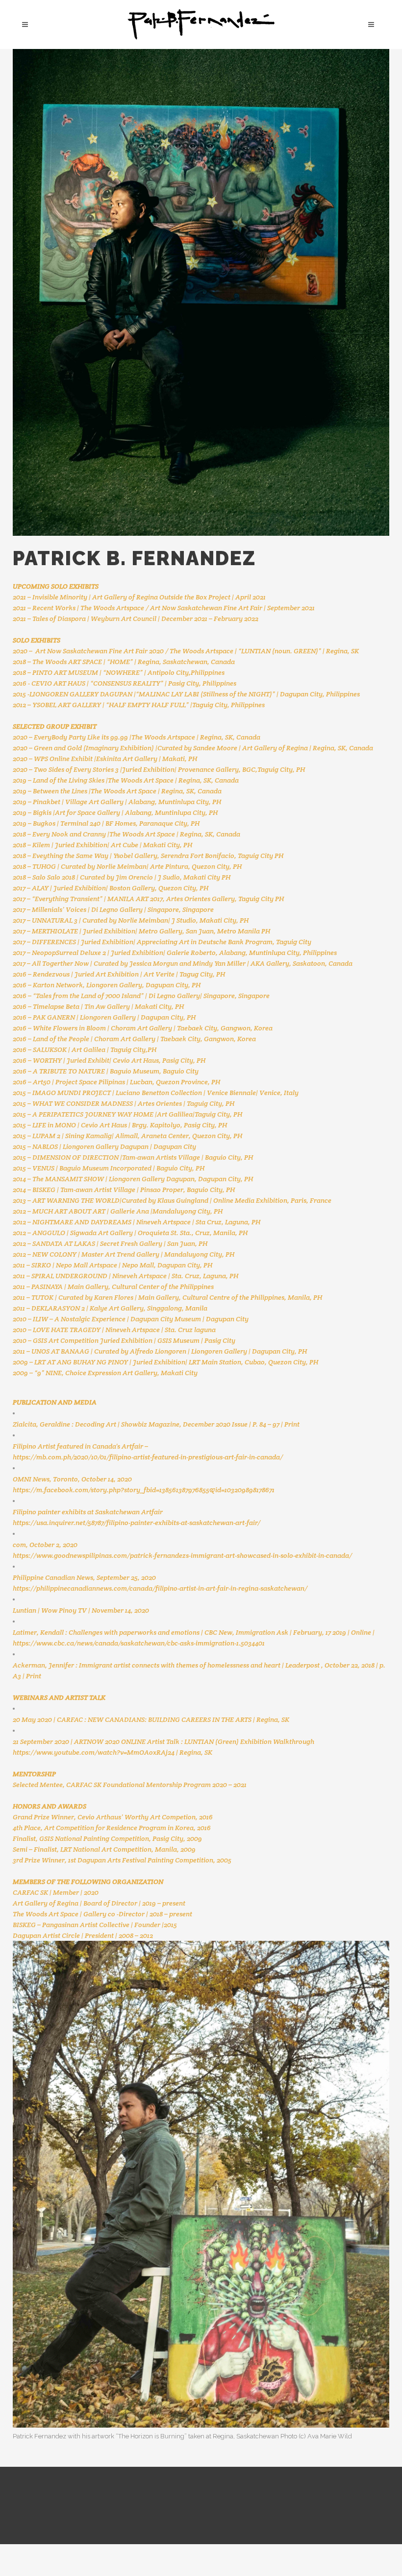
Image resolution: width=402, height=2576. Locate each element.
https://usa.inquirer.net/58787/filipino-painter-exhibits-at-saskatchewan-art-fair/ (137, 1523)
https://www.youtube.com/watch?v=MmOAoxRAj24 (94, 1752)
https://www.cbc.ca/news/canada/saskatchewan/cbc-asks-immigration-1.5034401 (139, 1643)
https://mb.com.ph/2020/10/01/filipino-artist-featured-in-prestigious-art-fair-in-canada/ (148, 1457)
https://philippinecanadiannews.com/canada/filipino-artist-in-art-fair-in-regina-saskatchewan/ (160, 1588)
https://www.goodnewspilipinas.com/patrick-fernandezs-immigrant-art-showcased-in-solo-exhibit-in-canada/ (182, 1555)
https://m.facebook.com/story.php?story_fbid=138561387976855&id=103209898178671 (144, 1490)
